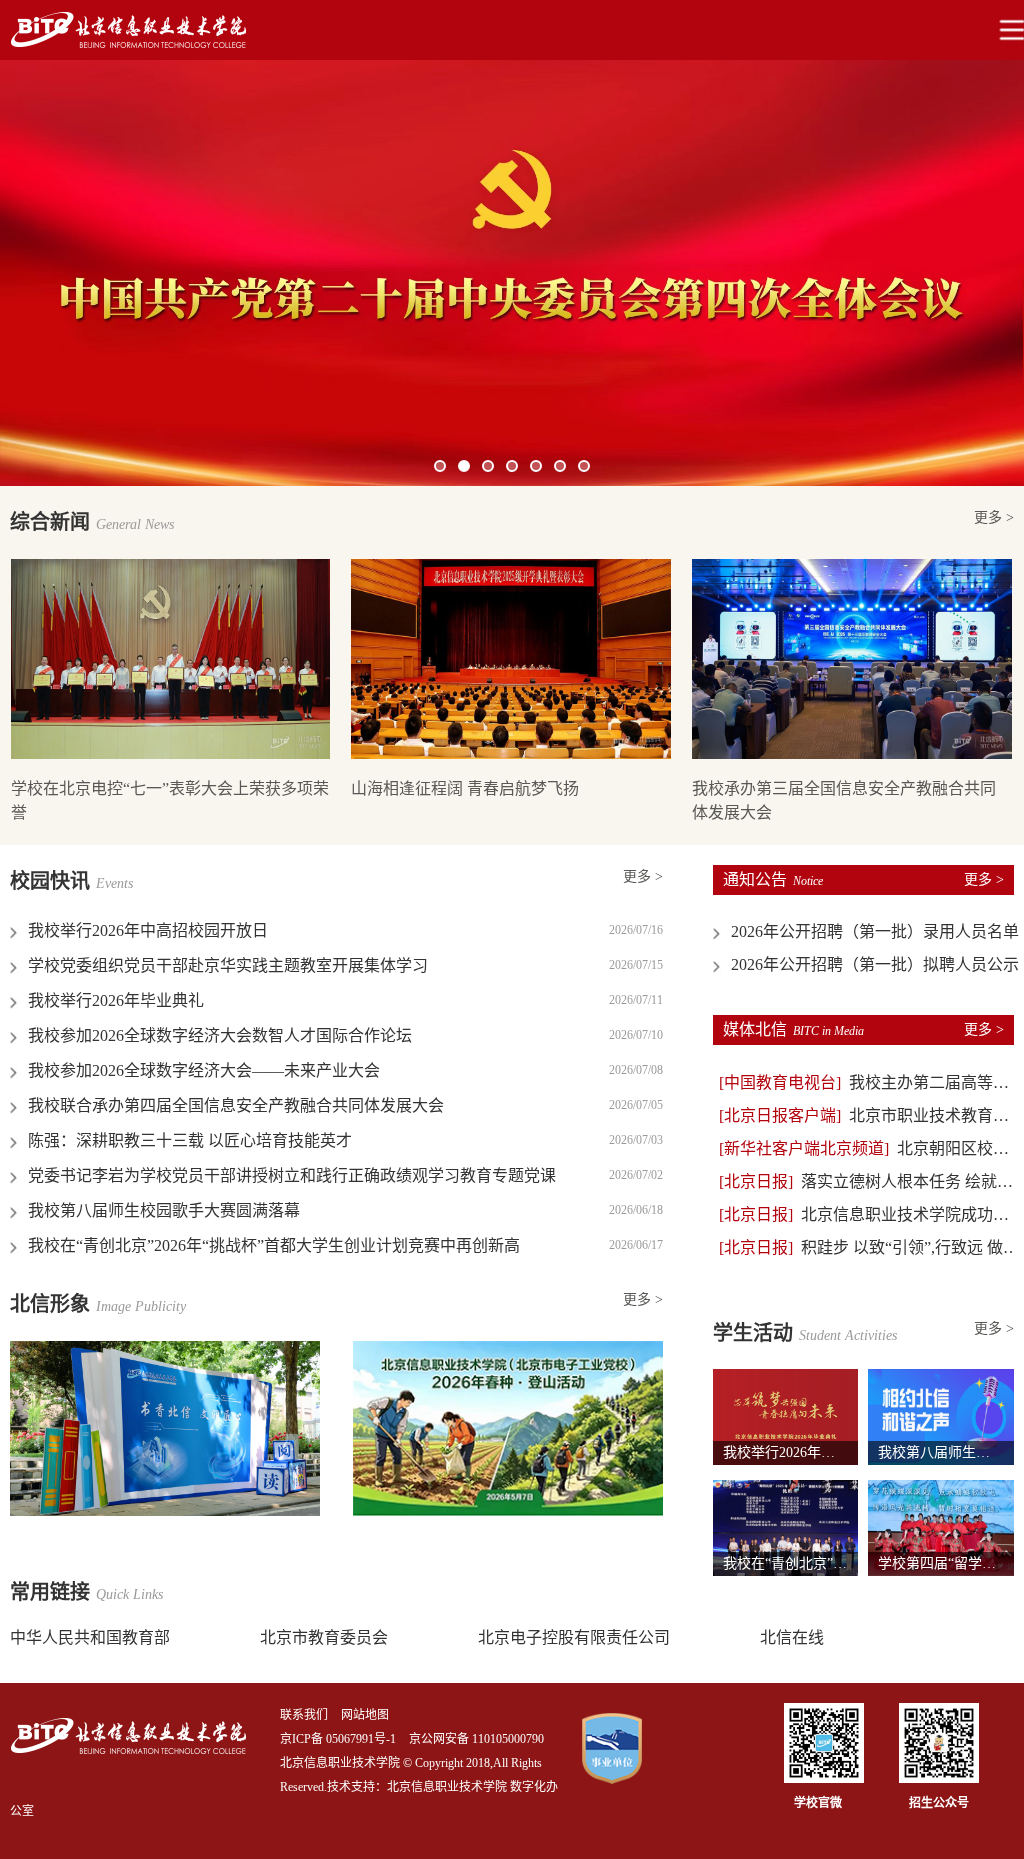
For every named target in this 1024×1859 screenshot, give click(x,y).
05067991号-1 (361, 1739)
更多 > (994, 517)
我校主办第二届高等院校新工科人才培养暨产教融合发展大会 (869, 1082)
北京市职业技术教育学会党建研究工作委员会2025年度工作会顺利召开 (869, 1115)
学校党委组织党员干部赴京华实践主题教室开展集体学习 (228, 965)
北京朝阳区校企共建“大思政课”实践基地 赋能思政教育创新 (869, 1148)
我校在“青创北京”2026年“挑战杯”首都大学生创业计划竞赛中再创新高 (274, 1245)
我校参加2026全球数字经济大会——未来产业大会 (204, 1070)
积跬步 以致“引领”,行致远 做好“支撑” (869, 1247)
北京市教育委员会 (324, 1637)
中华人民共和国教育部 (90, 1637)
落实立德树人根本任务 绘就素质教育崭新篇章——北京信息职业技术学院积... (869, 1181)
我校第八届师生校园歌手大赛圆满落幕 (164, 1210)
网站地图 (365, 1715)
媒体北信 (793, 1029)
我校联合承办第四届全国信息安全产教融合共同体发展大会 (236, 1105)
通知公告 (773, 879)
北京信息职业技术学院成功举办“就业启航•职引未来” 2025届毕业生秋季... (869, 1214)
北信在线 (792, 1637)
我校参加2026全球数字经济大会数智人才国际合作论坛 (220, 1035)
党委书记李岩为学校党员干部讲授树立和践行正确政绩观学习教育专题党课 (292, 1175)
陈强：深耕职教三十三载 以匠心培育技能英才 (190, 1140)
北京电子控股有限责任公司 (574, 1637)
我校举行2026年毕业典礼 (116, 1000)
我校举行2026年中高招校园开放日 (148, 930)
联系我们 (304, 1715)
